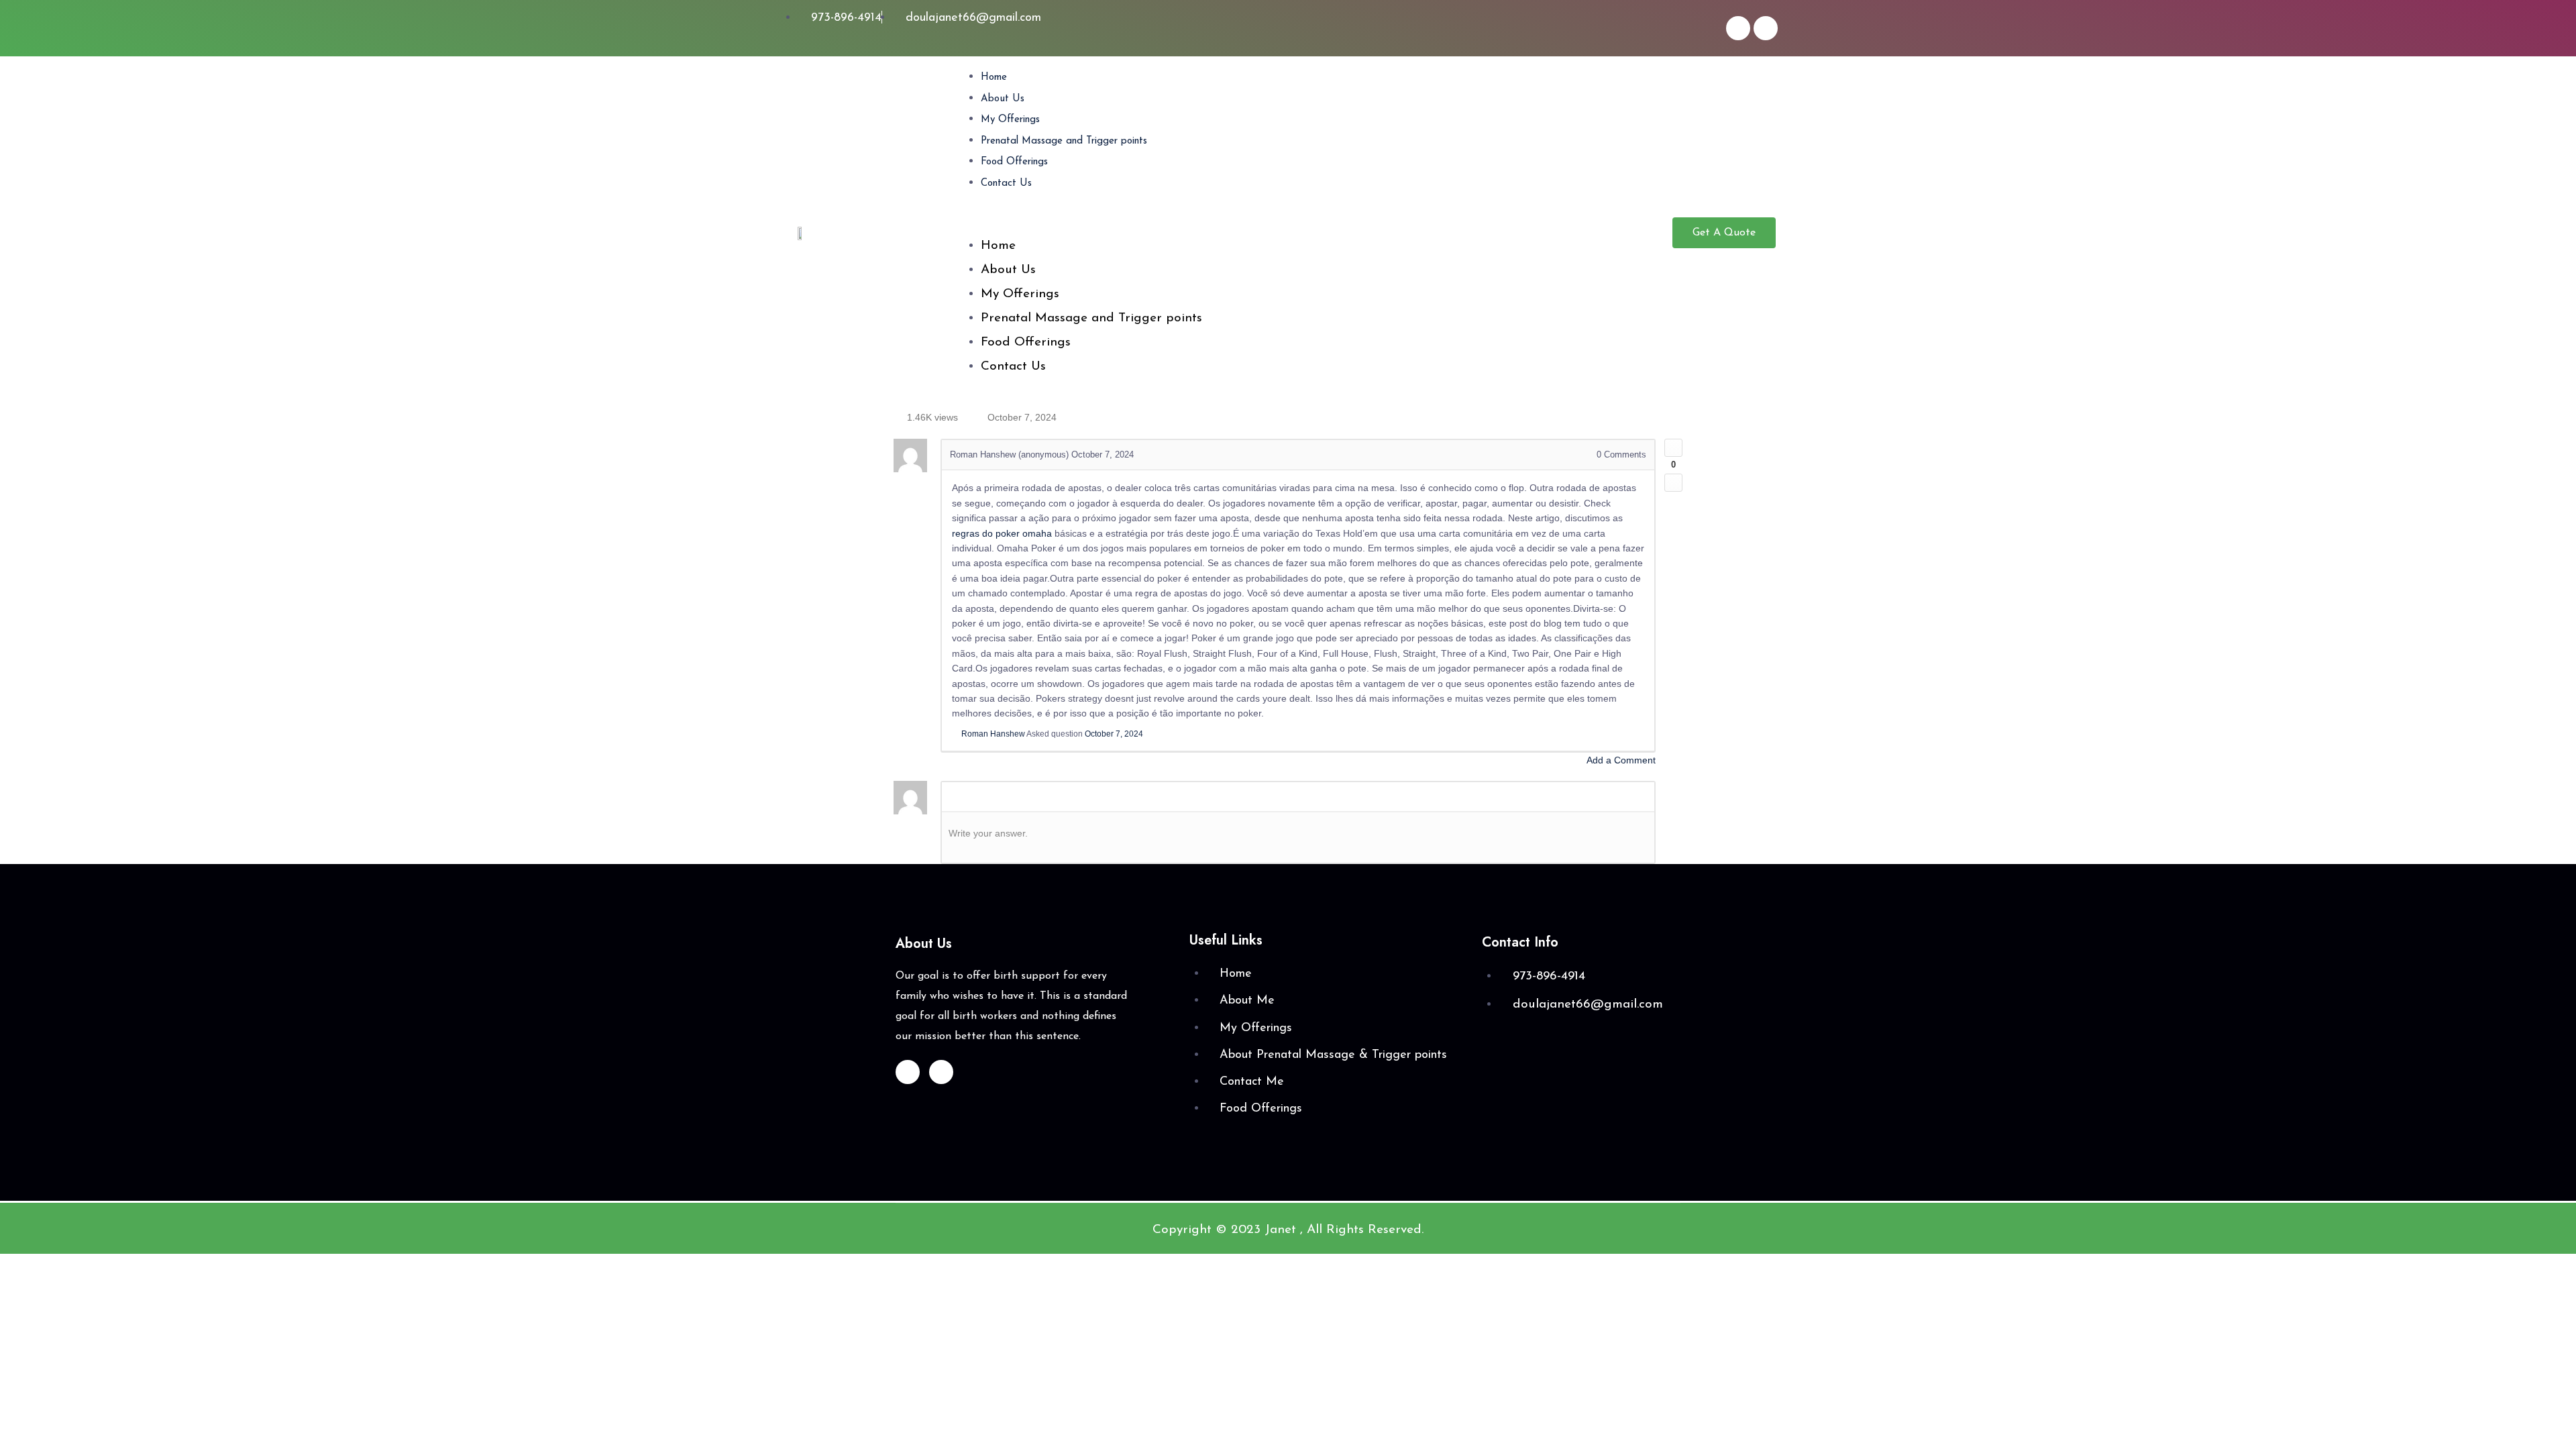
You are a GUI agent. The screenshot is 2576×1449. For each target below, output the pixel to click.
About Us (1003, 99)
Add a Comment (1621, 760)
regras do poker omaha (1002, 533)
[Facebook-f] (1738, 28)
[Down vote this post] (1673, 483)
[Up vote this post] (1673, 448)
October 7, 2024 (1114, 734)
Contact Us (1006, 183)
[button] (1311, 223)
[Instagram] (1766, 28)
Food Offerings (1014, 162)
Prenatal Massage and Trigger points (1064, 141)
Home (994, 77)
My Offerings (1010, 120)
